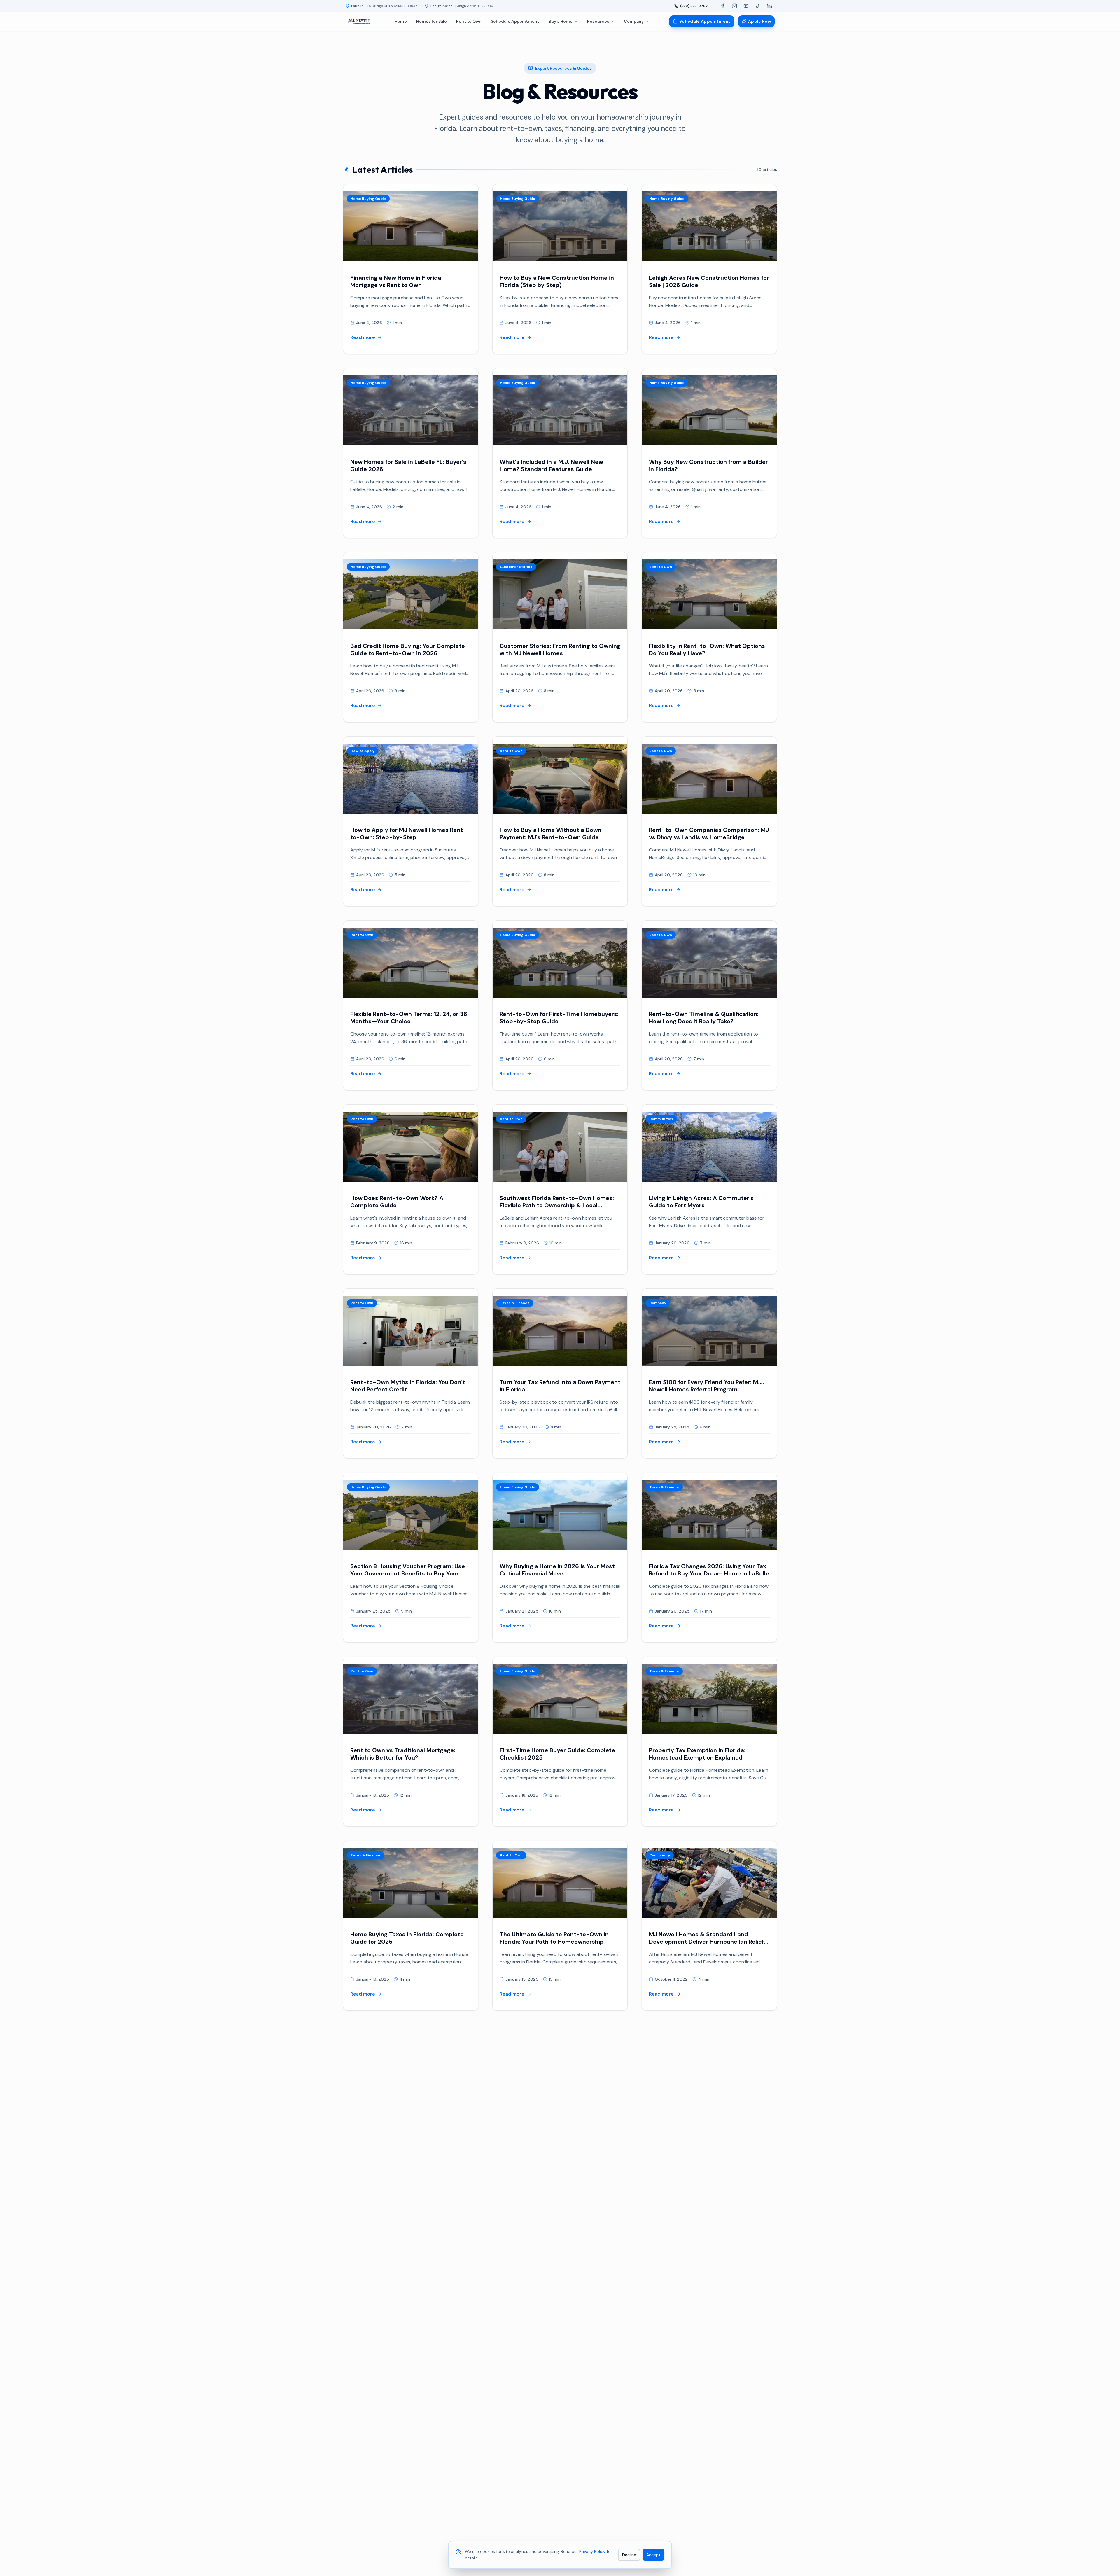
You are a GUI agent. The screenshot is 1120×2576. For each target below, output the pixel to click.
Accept (653, 2555)
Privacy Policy (592, 2551)
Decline (629, 2555)
